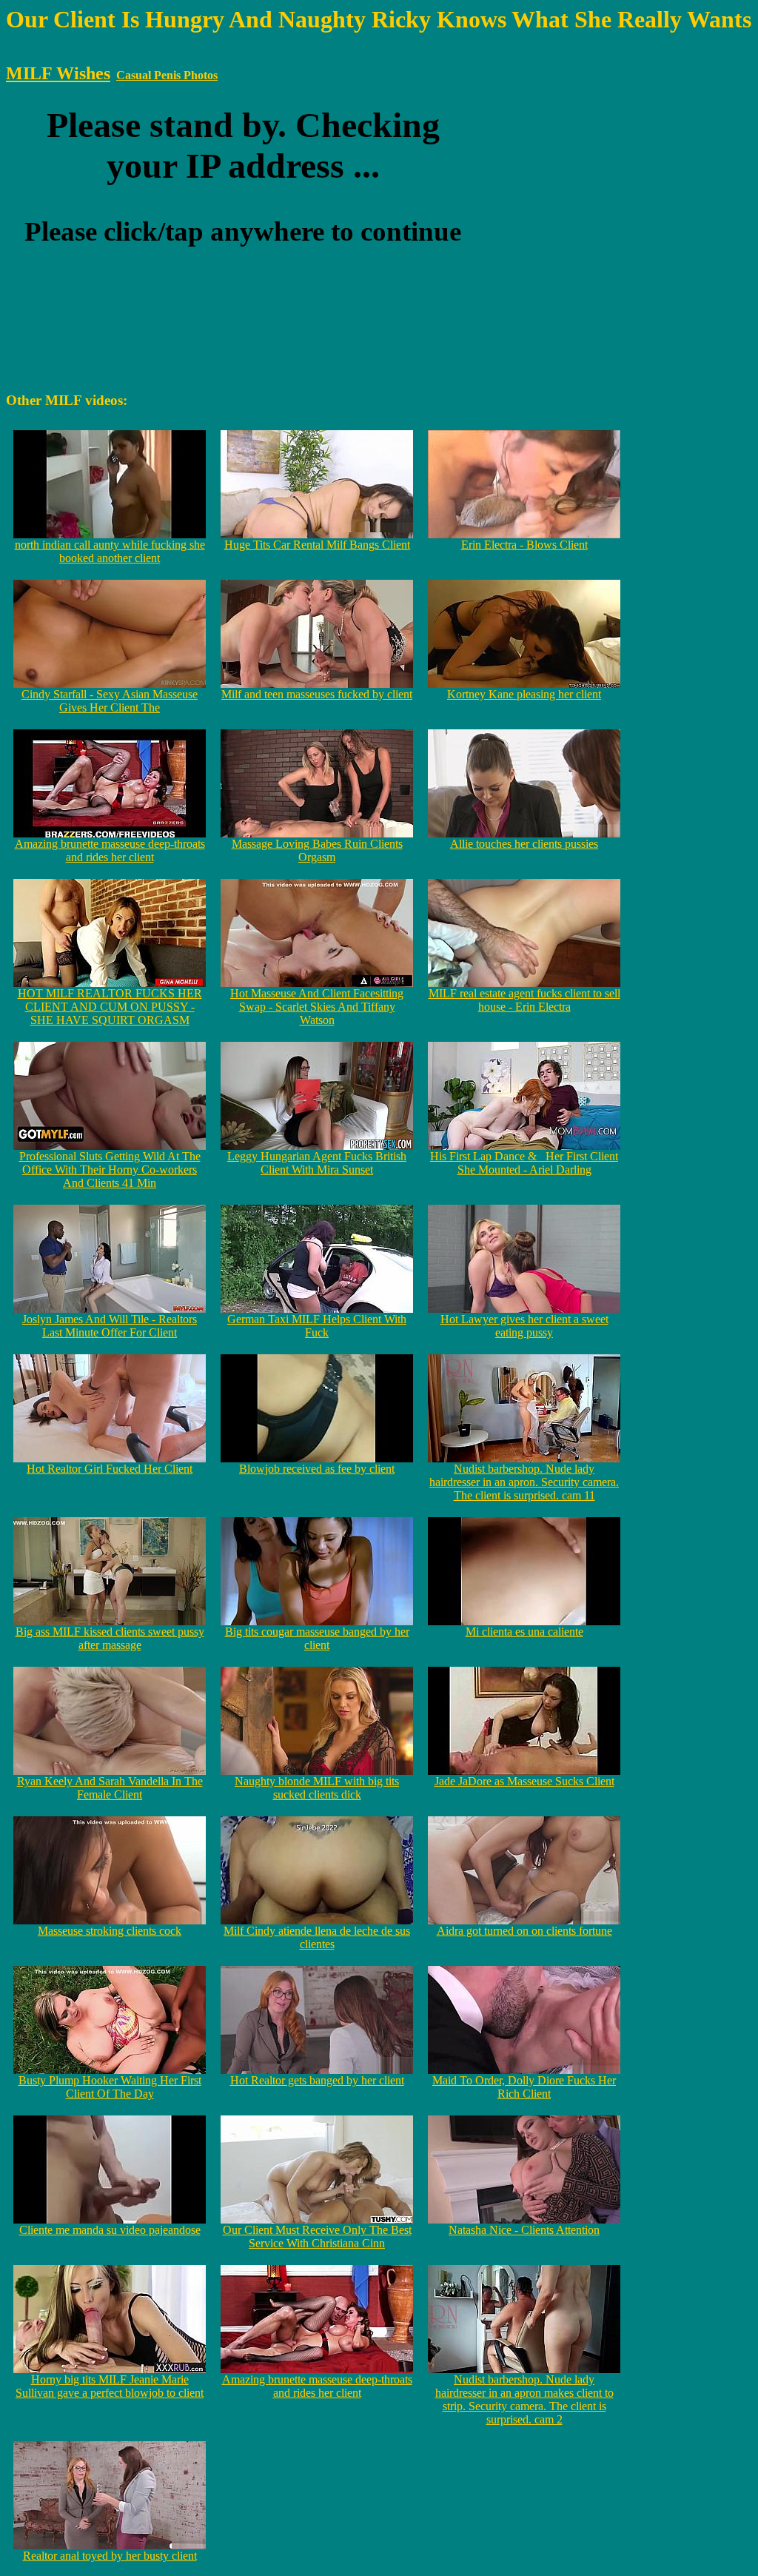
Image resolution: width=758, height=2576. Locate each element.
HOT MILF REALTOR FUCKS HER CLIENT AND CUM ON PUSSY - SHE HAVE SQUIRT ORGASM (110, 1007)
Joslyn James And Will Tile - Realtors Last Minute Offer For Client (110, 1326)
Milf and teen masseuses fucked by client (317, 694)
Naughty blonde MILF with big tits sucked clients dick (317, 1788)
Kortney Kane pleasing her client (524, 694)
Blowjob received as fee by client (317, 1469)
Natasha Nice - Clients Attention (524, 2230)
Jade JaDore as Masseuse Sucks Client (524, 1781)
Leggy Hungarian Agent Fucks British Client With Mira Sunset (317, 1163)
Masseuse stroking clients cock (110, 1931)
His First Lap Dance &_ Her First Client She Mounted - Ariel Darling (524, 1163)
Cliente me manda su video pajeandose (110, 2230)
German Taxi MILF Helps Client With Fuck (317, 1326)
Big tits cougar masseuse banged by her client (317, 1638)
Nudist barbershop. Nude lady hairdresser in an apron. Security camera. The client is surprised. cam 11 (524, 1482)
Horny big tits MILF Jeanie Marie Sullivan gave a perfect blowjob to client (110, 2386)
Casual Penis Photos (167, 75)
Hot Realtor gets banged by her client (317, 2080)
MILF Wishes (58, 73)
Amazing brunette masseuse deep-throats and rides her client (110, 850)
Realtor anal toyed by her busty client (110, 2556)
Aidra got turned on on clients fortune (524, 1931)
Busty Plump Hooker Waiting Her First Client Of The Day (110, 2087)
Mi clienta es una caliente (524, 1632)
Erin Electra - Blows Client (524, 545)
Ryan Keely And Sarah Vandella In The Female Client (110, 1788)
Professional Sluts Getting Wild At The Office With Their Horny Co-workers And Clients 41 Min (110, 1170)
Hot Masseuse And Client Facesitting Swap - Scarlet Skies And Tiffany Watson (317, 1007)
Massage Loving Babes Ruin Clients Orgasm (317, 850)
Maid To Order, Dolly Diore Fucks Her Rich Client (524, 2087)
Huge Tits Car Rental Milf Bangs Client (317, 545)
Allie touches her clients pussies (524, 844)
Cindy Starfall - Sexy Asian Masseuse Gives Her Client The (110, 701)
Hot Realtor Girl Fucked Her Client (110, 1469)
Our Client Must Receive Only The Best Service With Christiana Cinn (317, 2237)
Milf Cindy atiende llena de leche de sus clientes (317, 1937)
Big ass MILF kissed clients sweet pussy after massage (110, 1638)
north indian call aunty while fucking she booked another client (110, 551)
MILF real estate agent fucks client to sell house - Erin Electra (524, 1000)
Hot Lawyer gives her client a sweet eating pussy (524, 1326)
